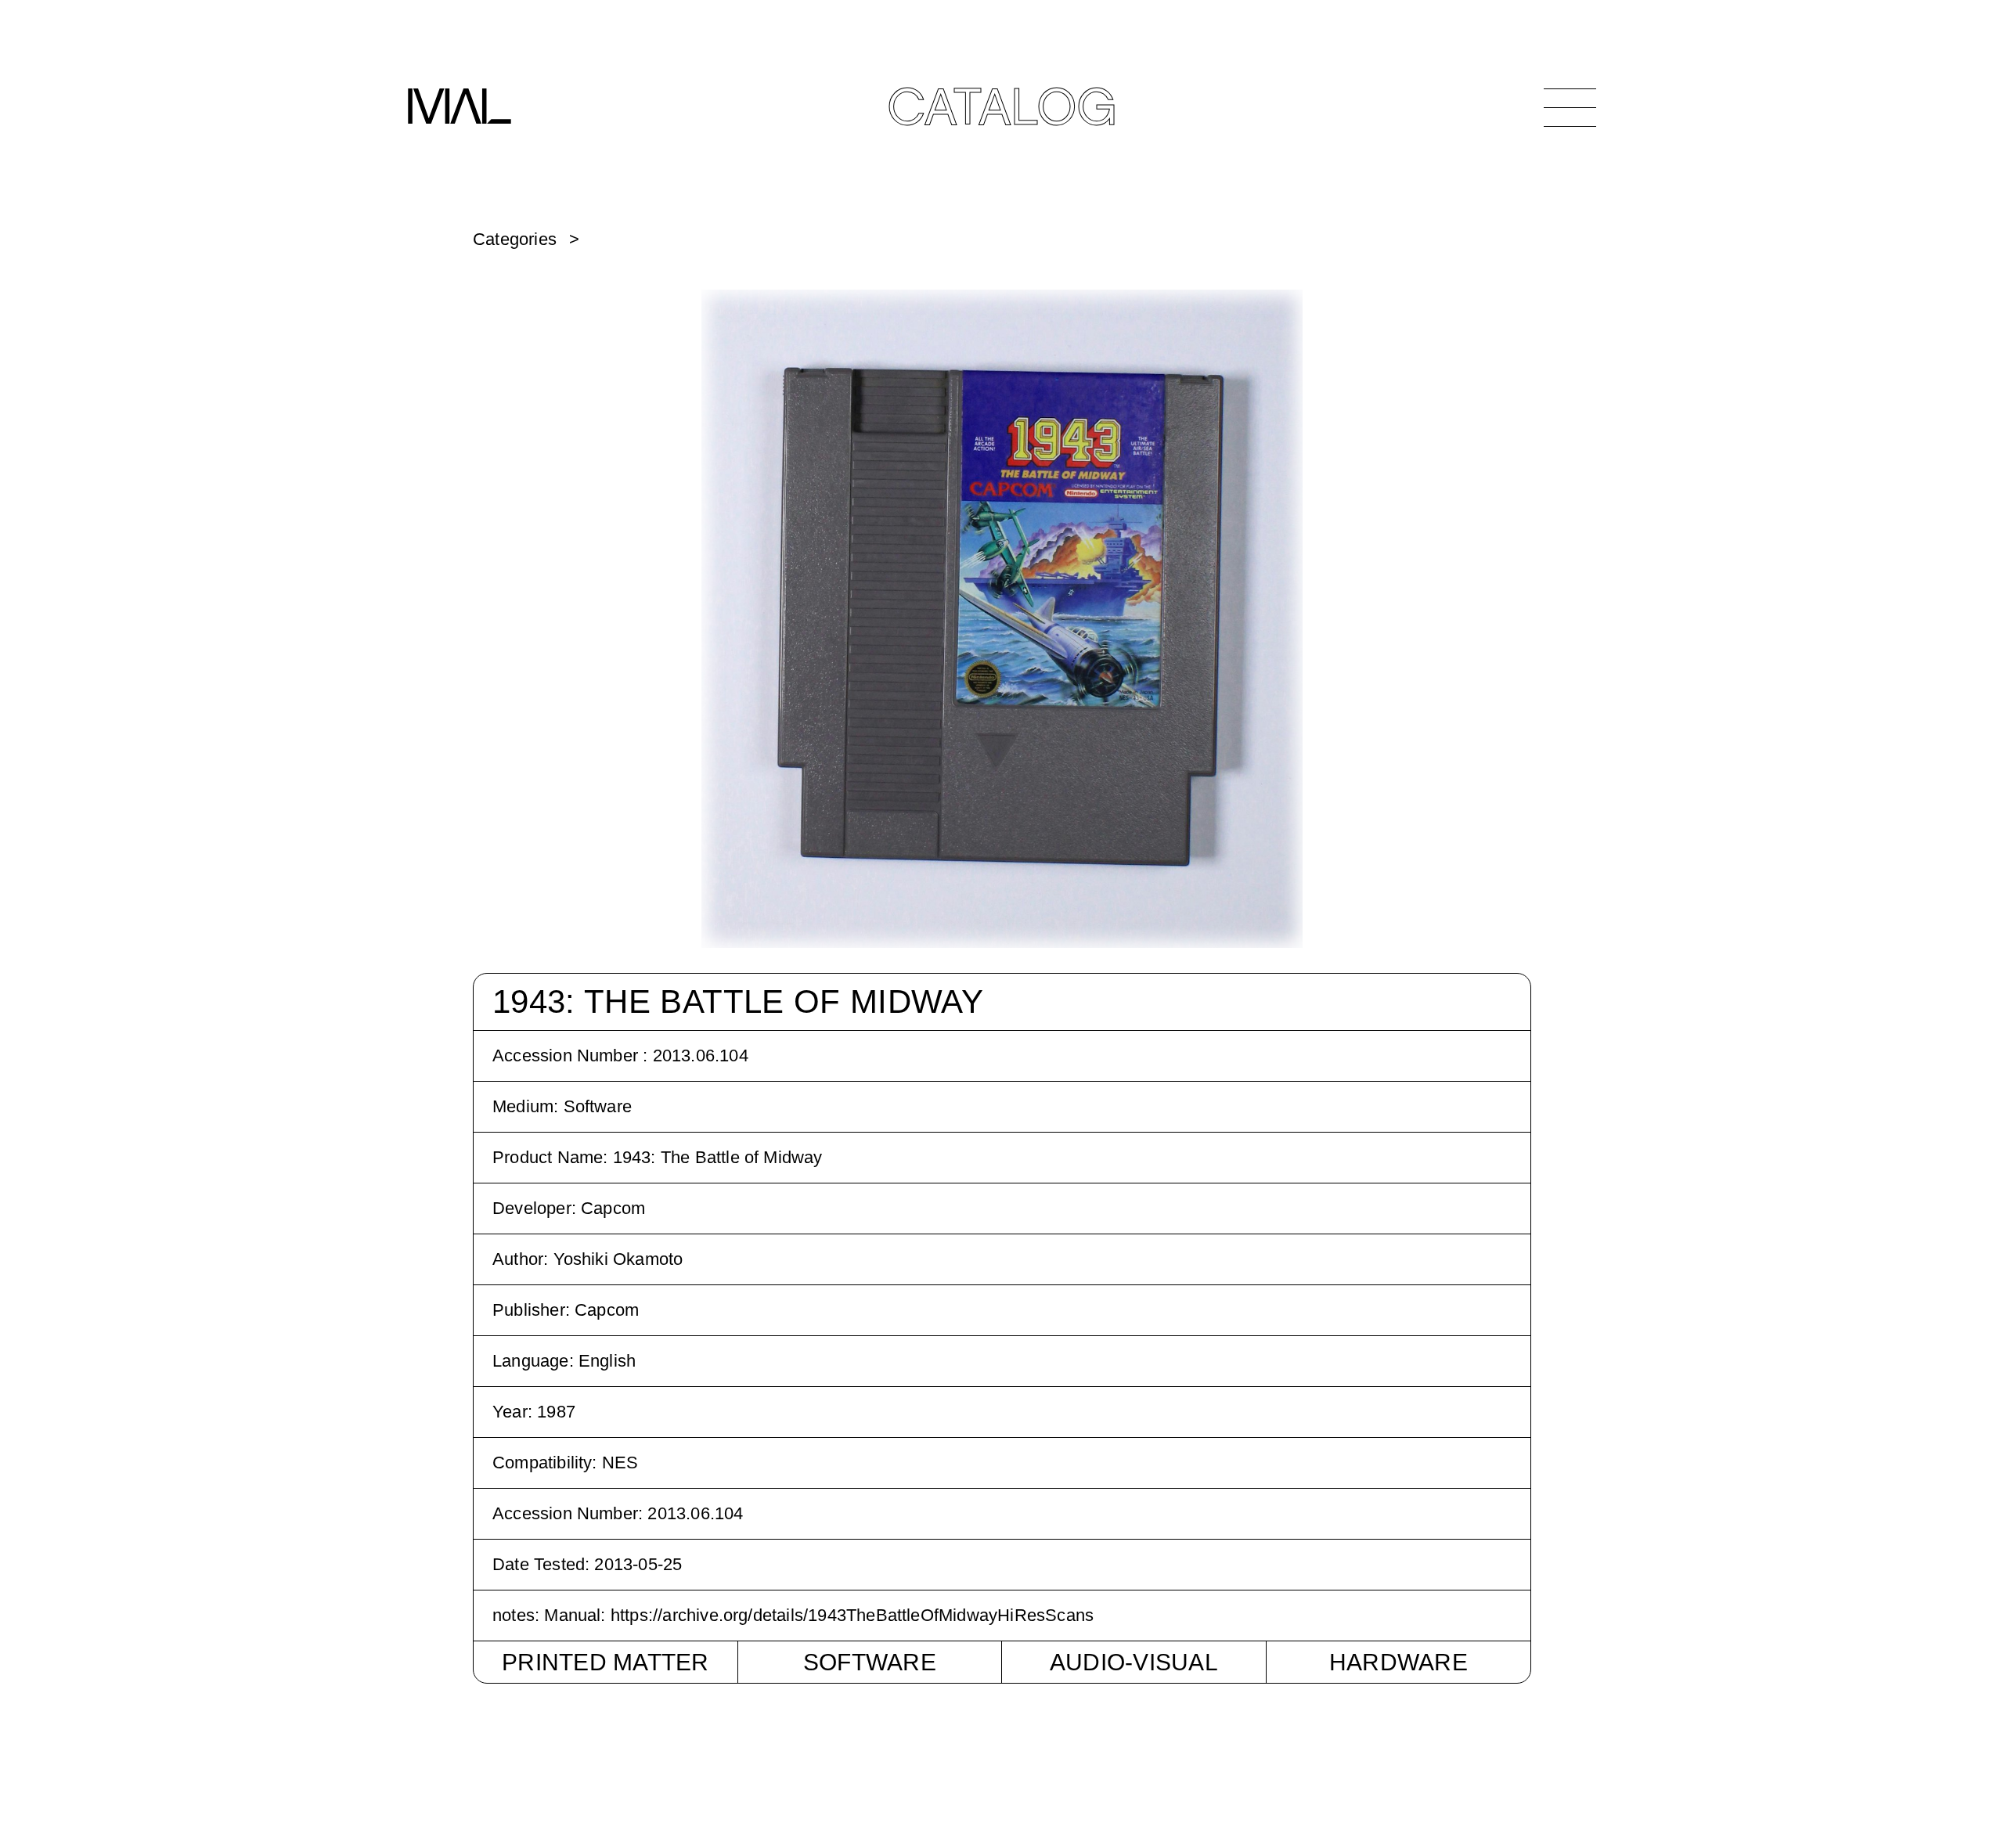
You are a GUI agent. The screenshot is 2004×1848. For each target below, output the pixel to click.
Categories (515, 239)
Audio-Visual (1134, 1662)
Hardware (1398, 1662)
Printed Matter (606, 1662)
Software (870, 1662)
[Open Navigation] (1570, 107)
